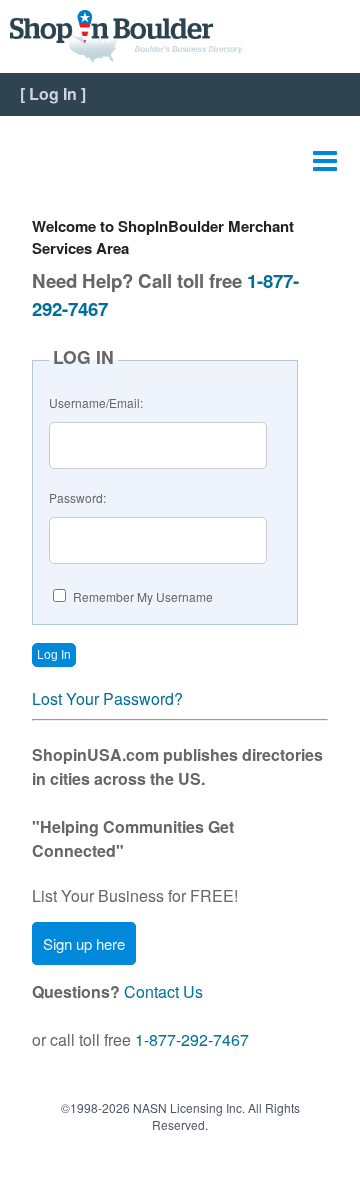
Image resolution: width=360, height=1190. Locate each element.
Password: (77, 497)
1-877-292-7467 (192, 1039)
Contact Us (163, 991)
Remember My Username (143, 596)
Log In (53, 93)
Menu (325, 156)
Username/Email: (96, 402)
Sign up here (84, 943)
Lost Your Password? (107, 698)
